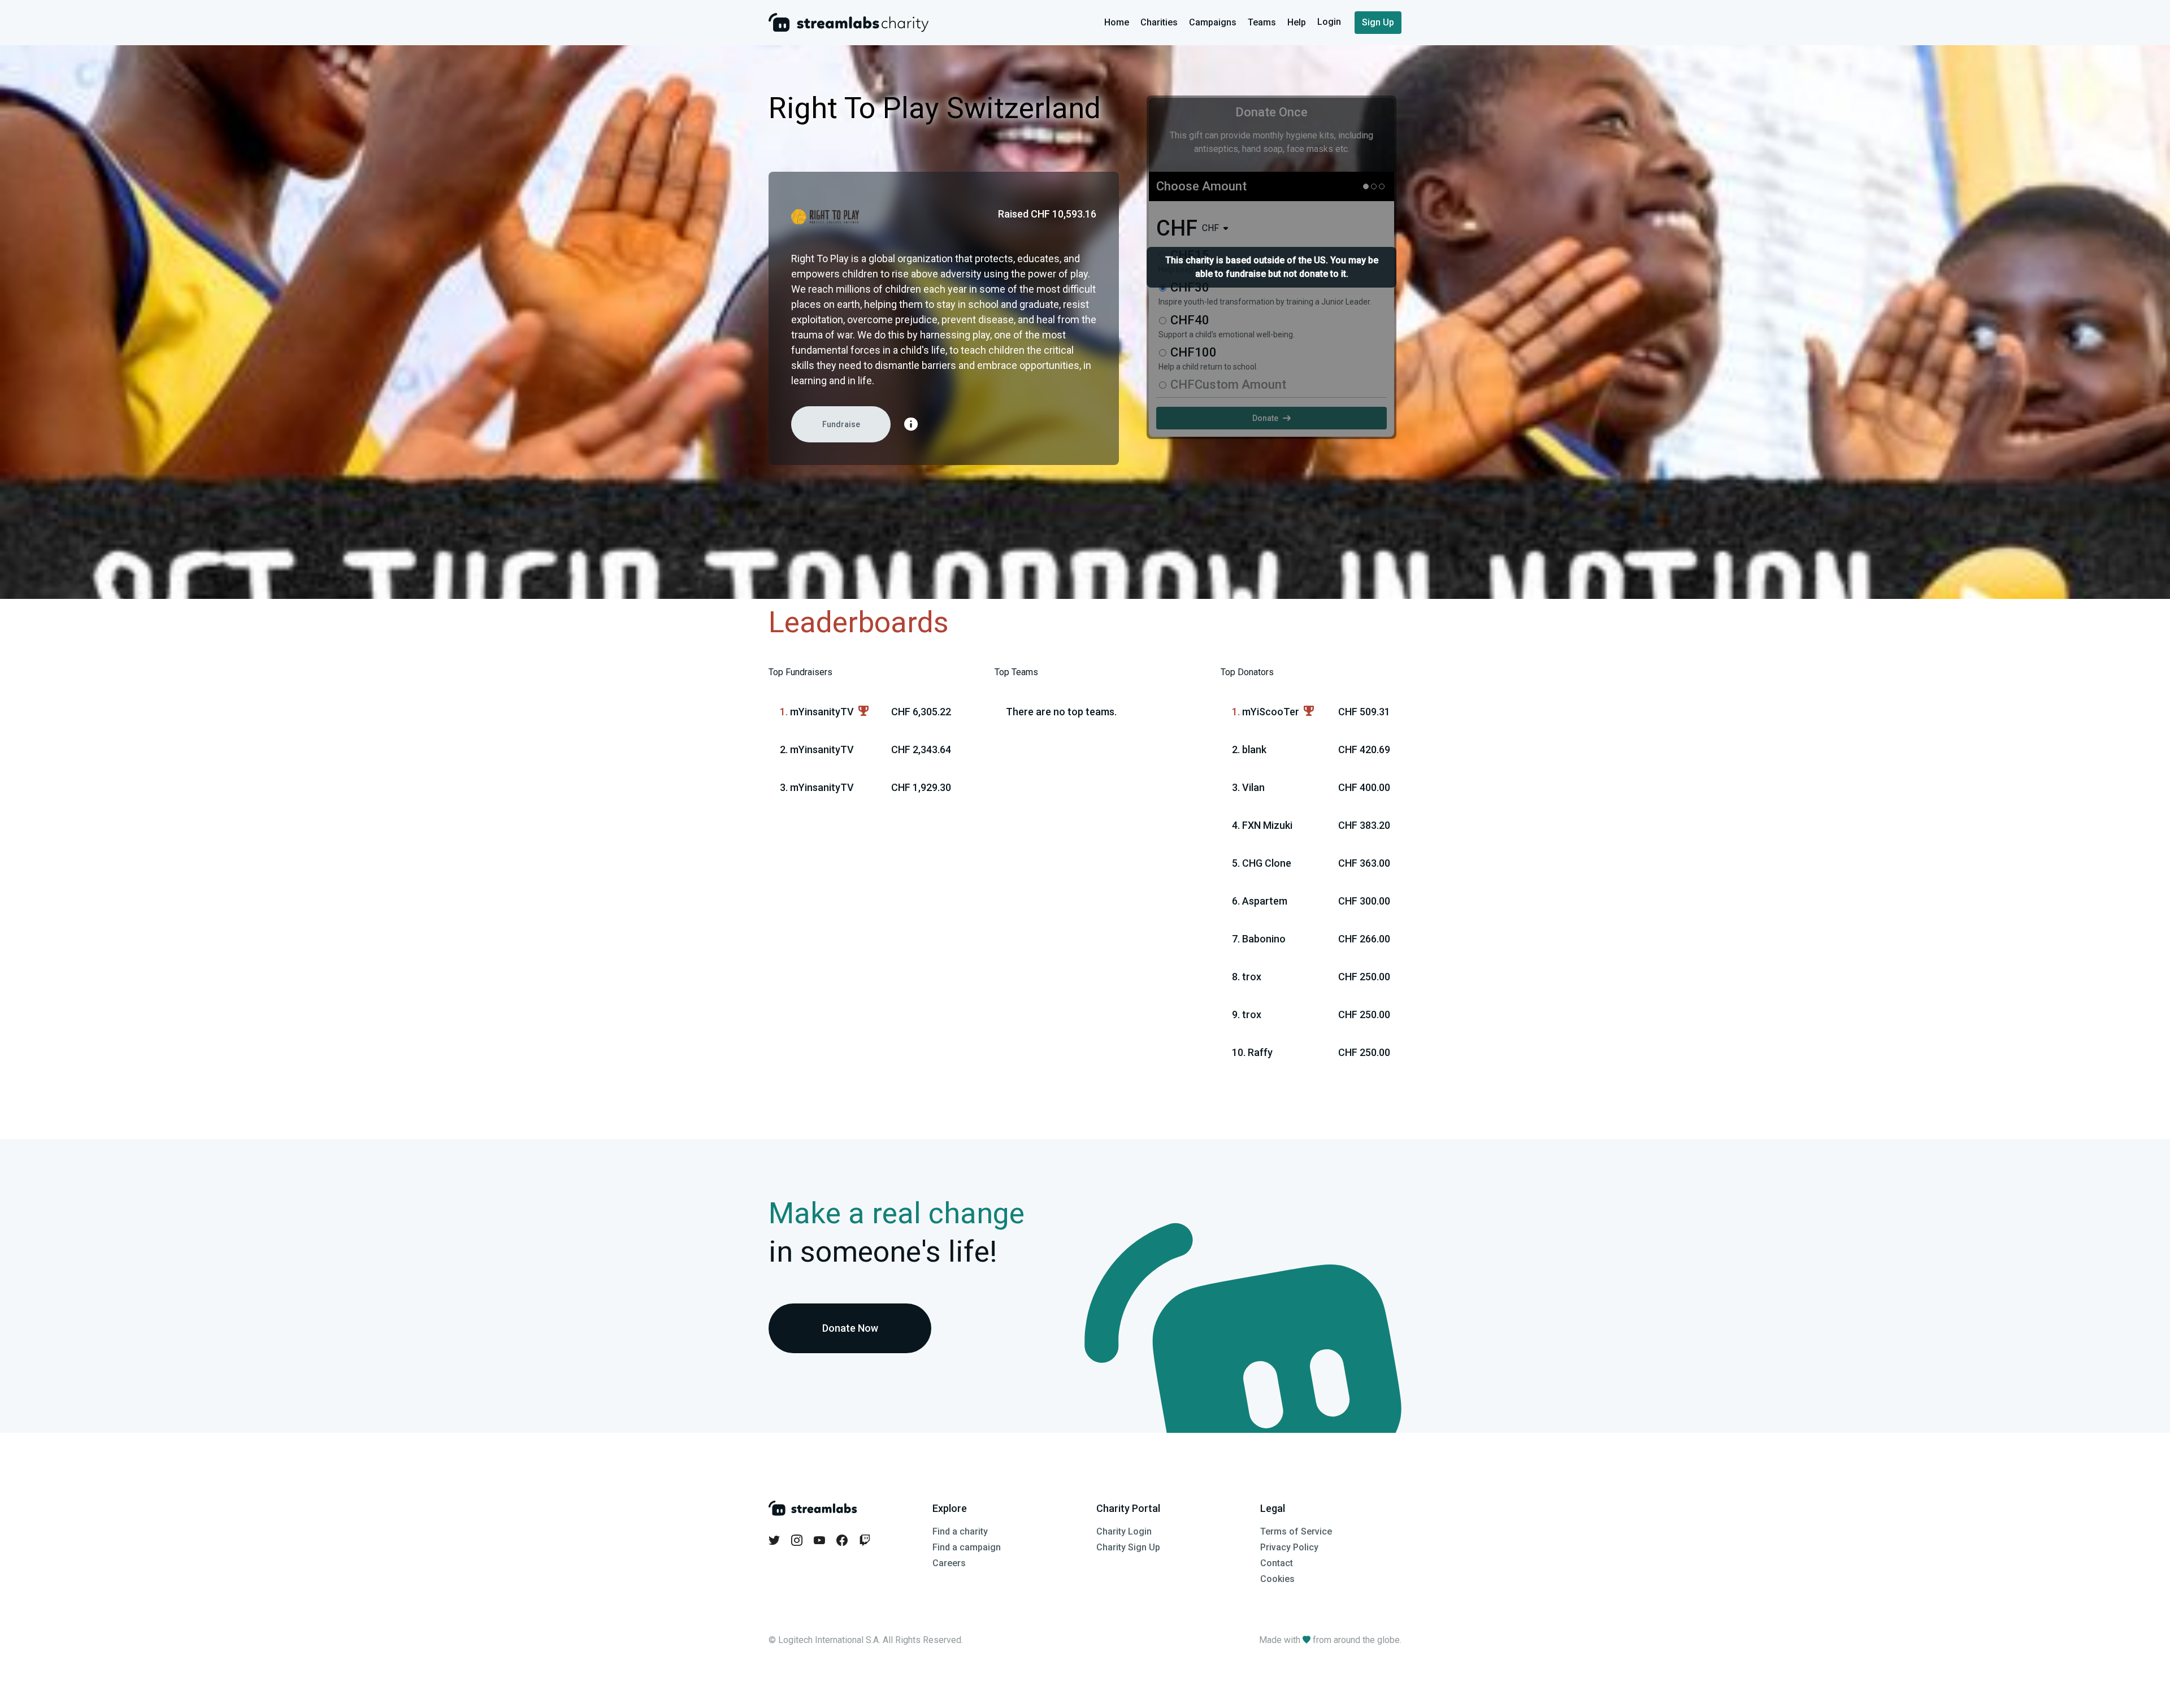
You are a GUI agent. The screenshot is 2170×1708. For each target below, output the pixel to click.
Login (1330, 22)
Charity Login (1124, 1531)
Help (1297, 22)
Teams (1262, 22)
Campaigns (1213, 22)
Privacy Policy (1289, 1547)
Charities (1159, 22)
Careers (949, 1563)
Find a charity (960, 1531)
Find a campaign (967, 1547)
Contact (1277, 1563)
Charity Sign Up (1128, 1547)
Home (1117, 22)
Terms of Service (1296, 1531)
